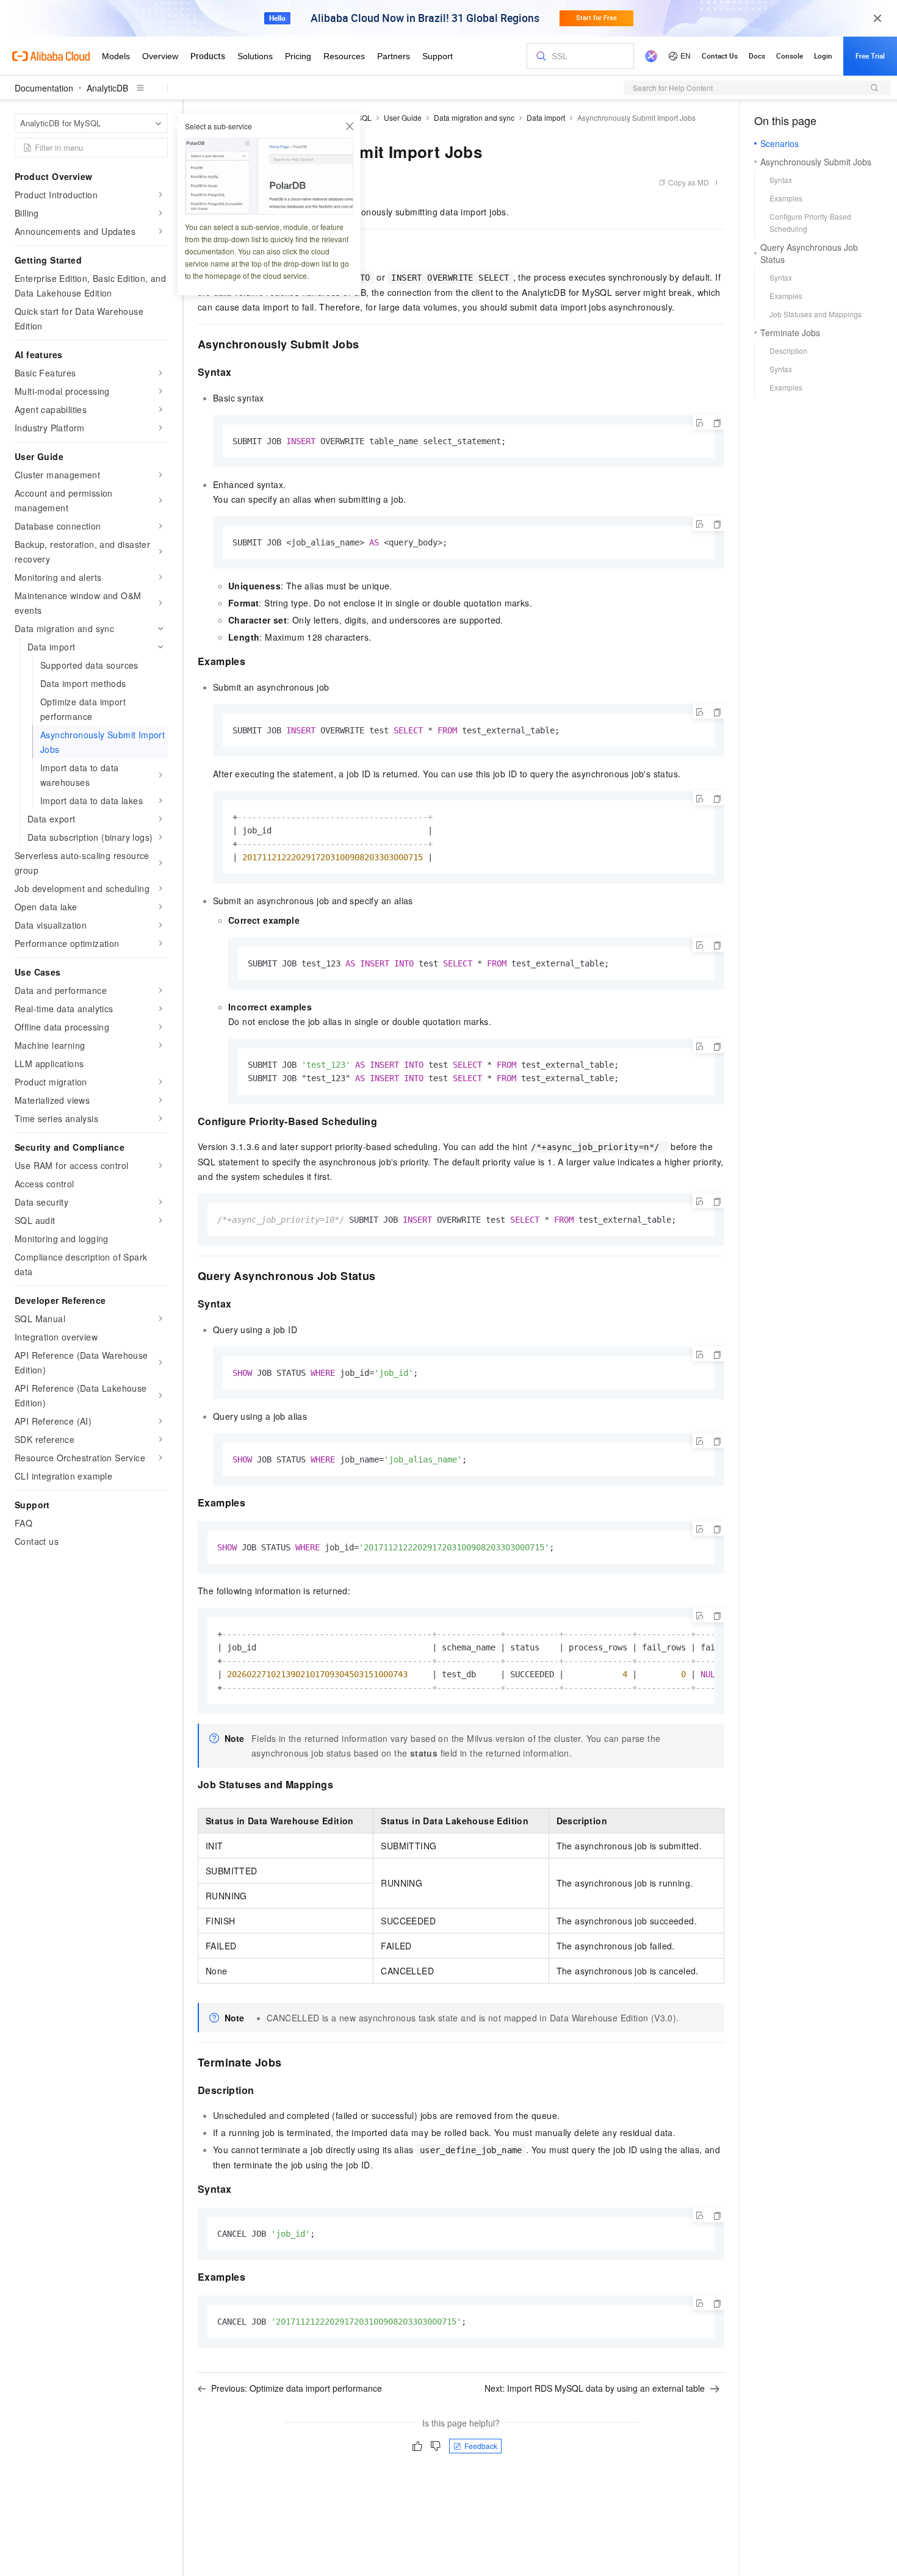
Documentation (44, 88)
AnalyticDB (107, 88)
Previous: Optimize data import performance (297, 2388)
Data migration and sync (474, 117)
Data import (546, 117)
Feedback (481, 2446)
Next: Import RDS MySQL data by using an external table (595, 2388)
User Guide (403, 117)
